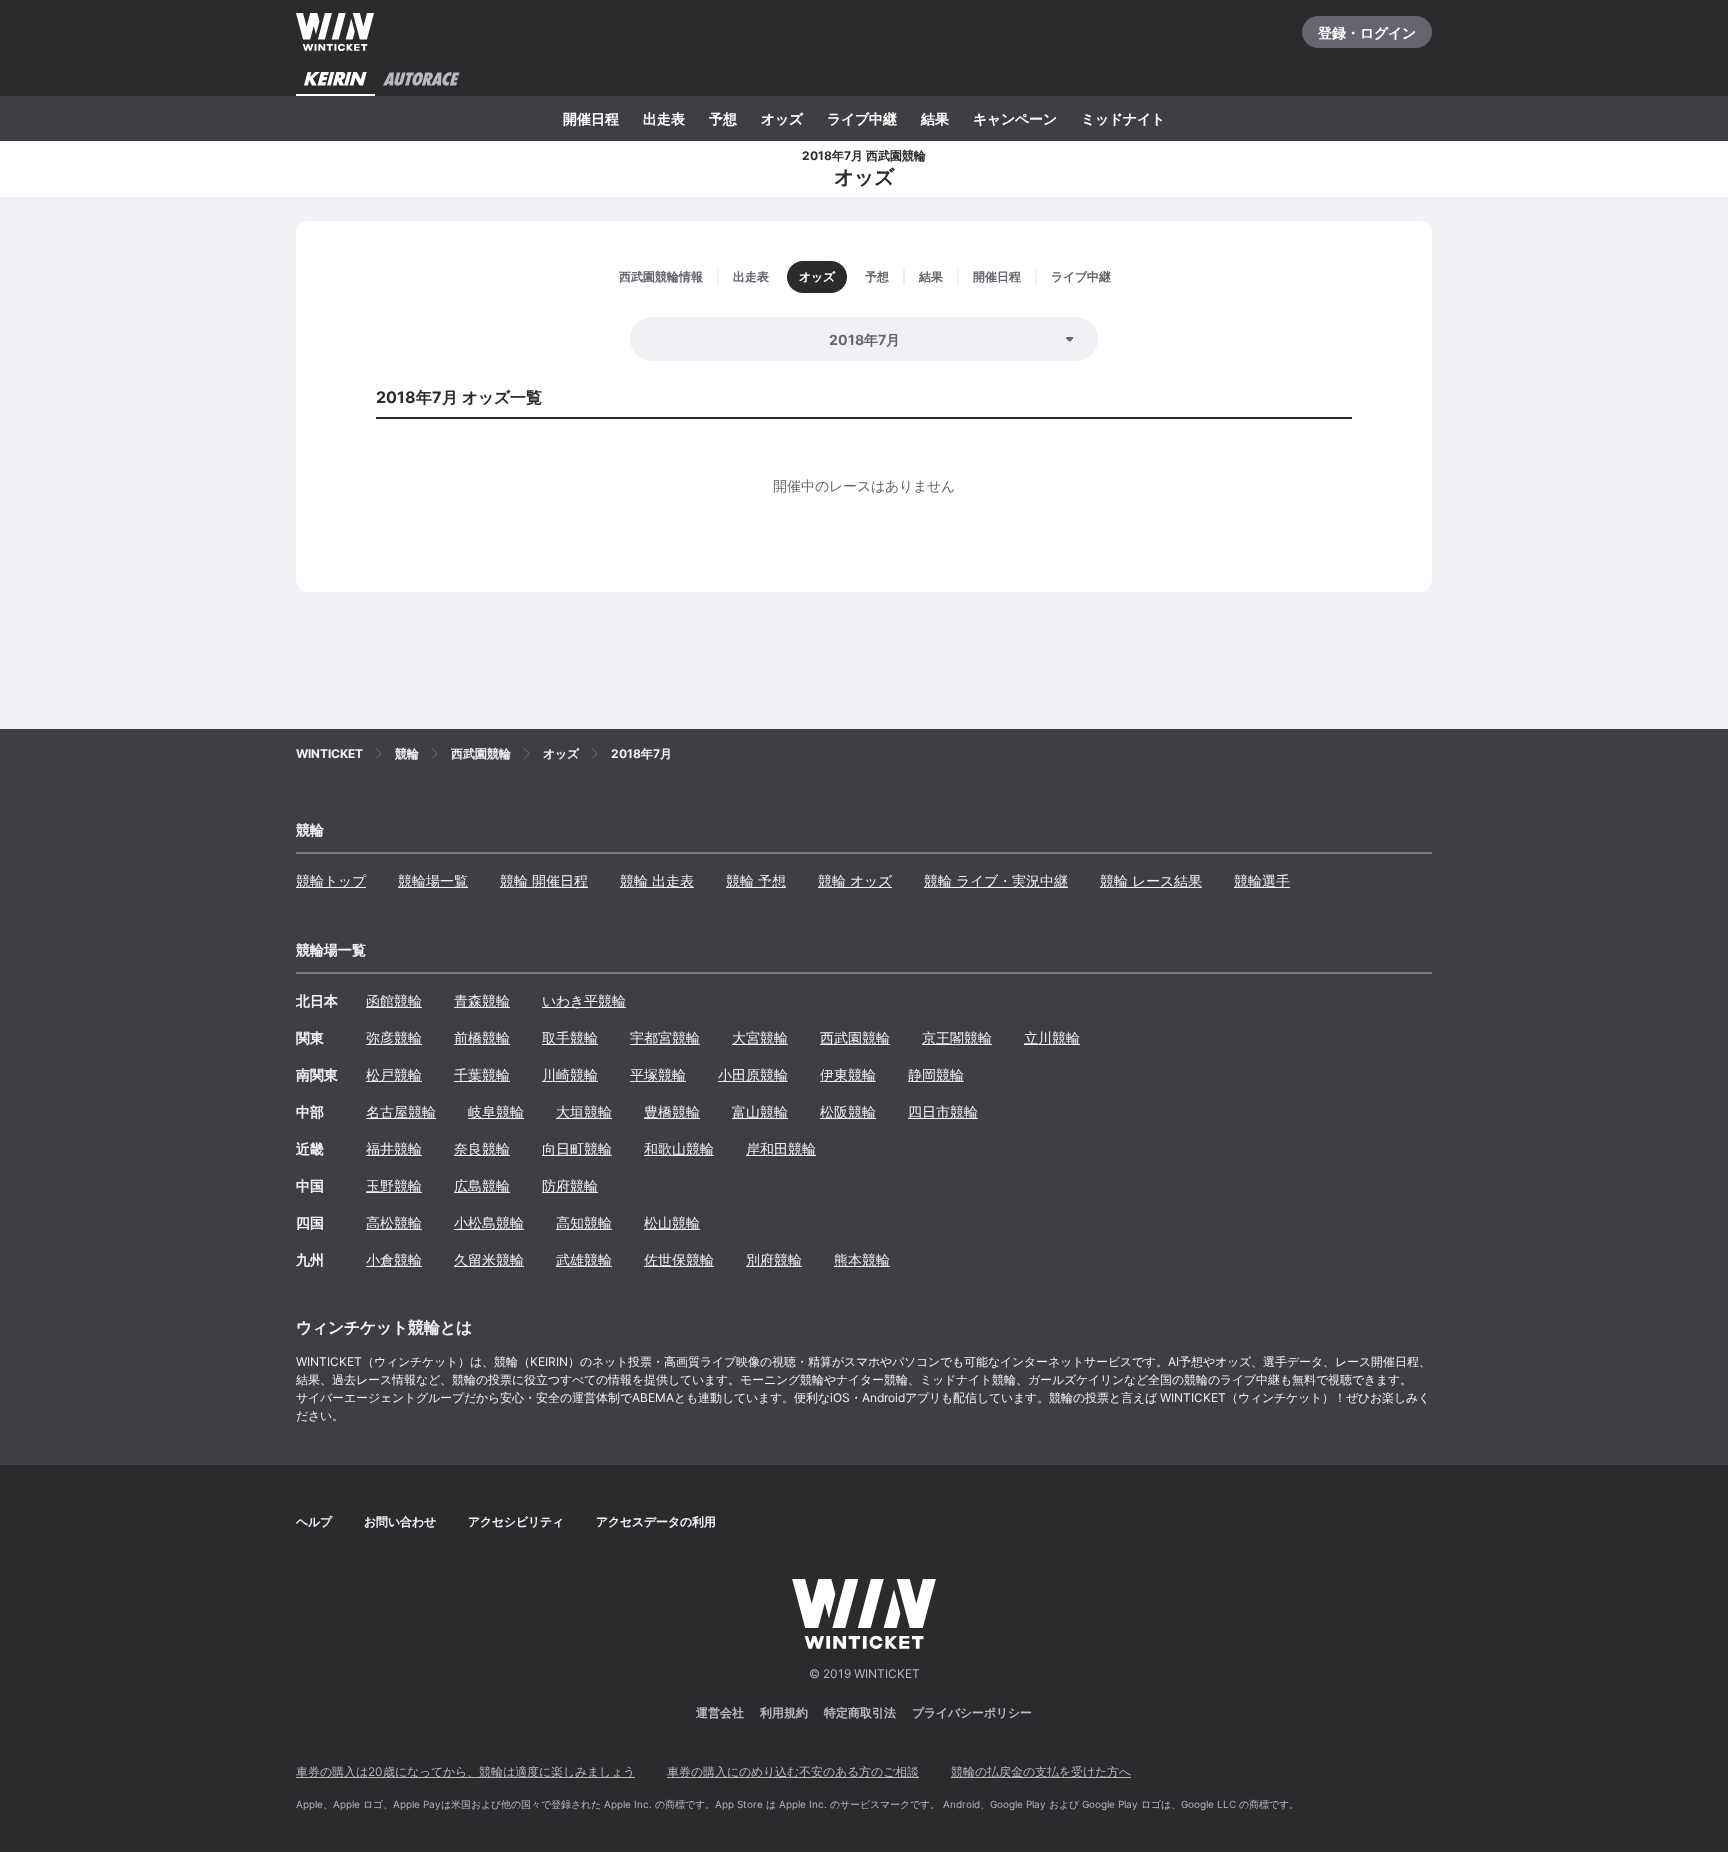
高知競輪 (584, 1222)
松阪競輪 (848, 1111)
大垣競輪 (584, 1111)
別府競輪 (774, 1259)
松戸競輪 (394, 1074)
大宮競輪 (760, 1037)
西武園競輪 (855, 1037)
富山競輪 (760, 1111)
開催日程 (591, 118)
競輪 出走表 (657, 880)
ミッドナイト (1123, 118)
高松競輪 (394, 1222)
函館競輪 (394, 1000)
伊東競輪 (848, 1074)
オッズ (782, 118)
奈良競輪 (482, 1148)
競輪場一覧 (433, 880)
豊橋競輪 (672, 1111)
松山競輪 (672, 1222)
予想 (723, 118)
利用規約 (784, 1712)
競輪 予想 (756, 880)
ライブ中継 (862, 118)
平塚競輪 (658, 1074)
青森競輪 (482, 1000)
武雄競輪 (584, 1259)
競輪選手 (1262, 880)
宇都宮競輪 (665, 1037)
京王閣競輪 (957, 1037)
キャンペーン (1015, 118)
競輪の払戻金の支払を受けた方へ (1041, 1771)
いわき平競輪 (584, 1000)
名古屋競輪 (401, 1111)
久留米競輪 (489, 1259)
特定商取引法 (860, 1712)
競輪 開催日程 (544, 880)
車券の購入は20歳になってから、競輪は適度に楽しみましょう (465, 1771)
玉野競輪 (394, 1185)
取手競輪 (570, 1037)
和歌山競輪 (679, 1148)
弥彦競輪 (394, 1037)
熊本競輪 (862, 1259)
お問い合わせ (400, 1521)
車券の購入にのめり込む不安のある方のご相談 (793, 1771)
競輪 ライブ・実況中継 (996, 880)
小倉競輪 (394, 1259)
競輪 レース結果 (1151, 880)
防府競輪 (570, 1185)
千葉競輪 (482, 1074)
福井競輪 (394, 1148)
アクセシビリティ (516, 1521)
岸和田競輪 (781, 1148)
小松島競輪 (489, 1222)
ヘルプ (314, 1521)
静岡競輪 (936, 1074)
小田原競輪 (753, 1074)
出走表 (664, 118)
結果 (935, 118)
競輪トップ (331, 880)
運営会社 (720, 1712)
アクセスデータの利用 (656, 1521)
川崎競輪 (570, 1074)
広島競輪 (482, 1185)
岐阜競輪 (496, 1111)
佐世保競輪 (679, 1259)
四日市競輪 (943, 1111)
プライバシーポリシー (972, 1712)
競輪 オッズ (855, 880)
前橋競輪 (482, 1037)
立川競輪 (1052, 1037)
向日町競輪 (577, 1148)
